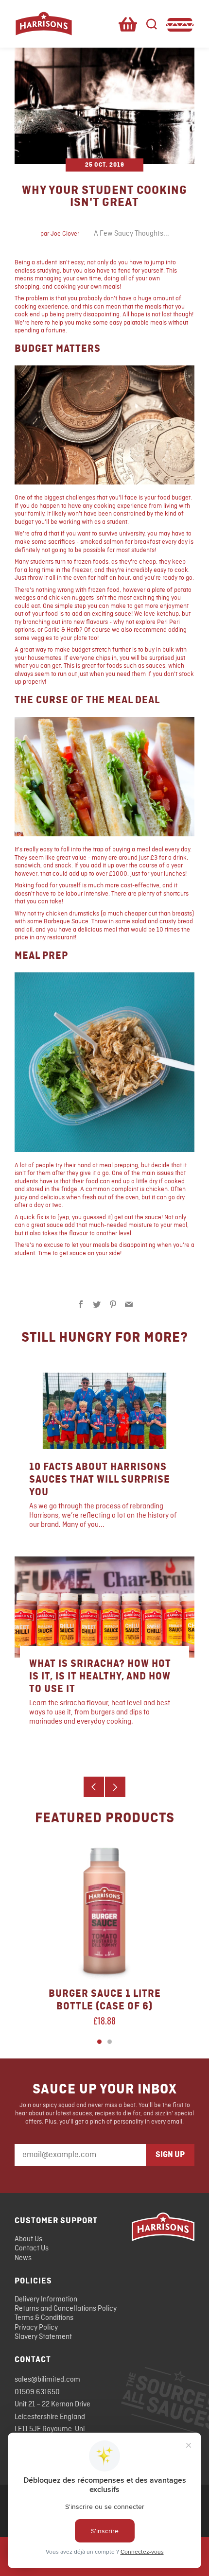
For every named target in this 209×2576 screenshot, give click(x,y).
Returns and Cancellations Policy (66, 2309)
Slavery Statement (43, 2337)
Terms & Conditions (44, 2318)
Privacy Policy (36, 2328)
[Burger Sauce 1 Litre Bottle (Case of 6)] (104, 1911)
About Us (28, 2239)
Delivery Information (46, 2299)
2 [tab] (110, 2042)
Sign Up (170, 2155)
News (23, 2258)
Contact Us (32, 2248)
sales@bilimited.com (47, 2380)
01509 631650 (37, 2392)
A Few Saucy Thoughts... (131, 234)
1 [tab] (99, 2042)
